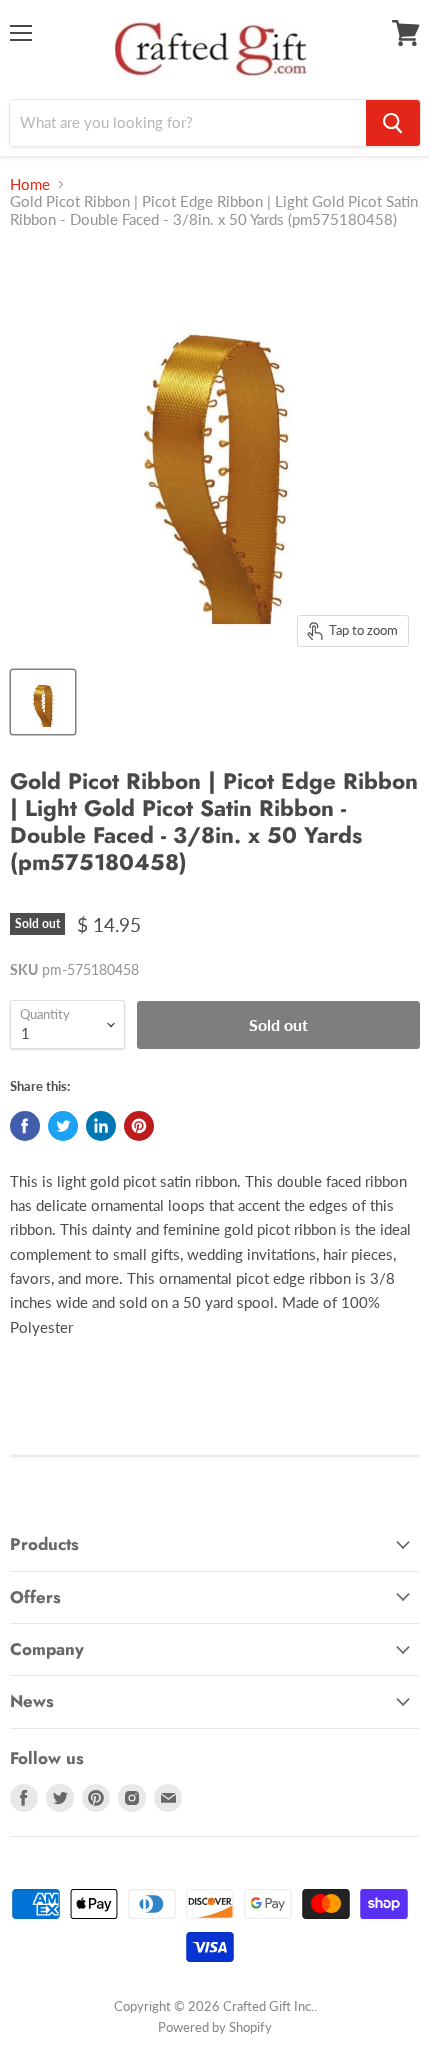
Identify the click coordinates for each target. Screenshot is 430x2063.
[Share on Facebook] (25, 1126)
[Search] (393, 123)
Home (30, 184)
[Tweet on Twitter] (63, 1126)
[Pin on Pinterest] (139, 1126)
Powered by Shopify (215, 2027)
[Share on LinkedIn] (101, 1126)
